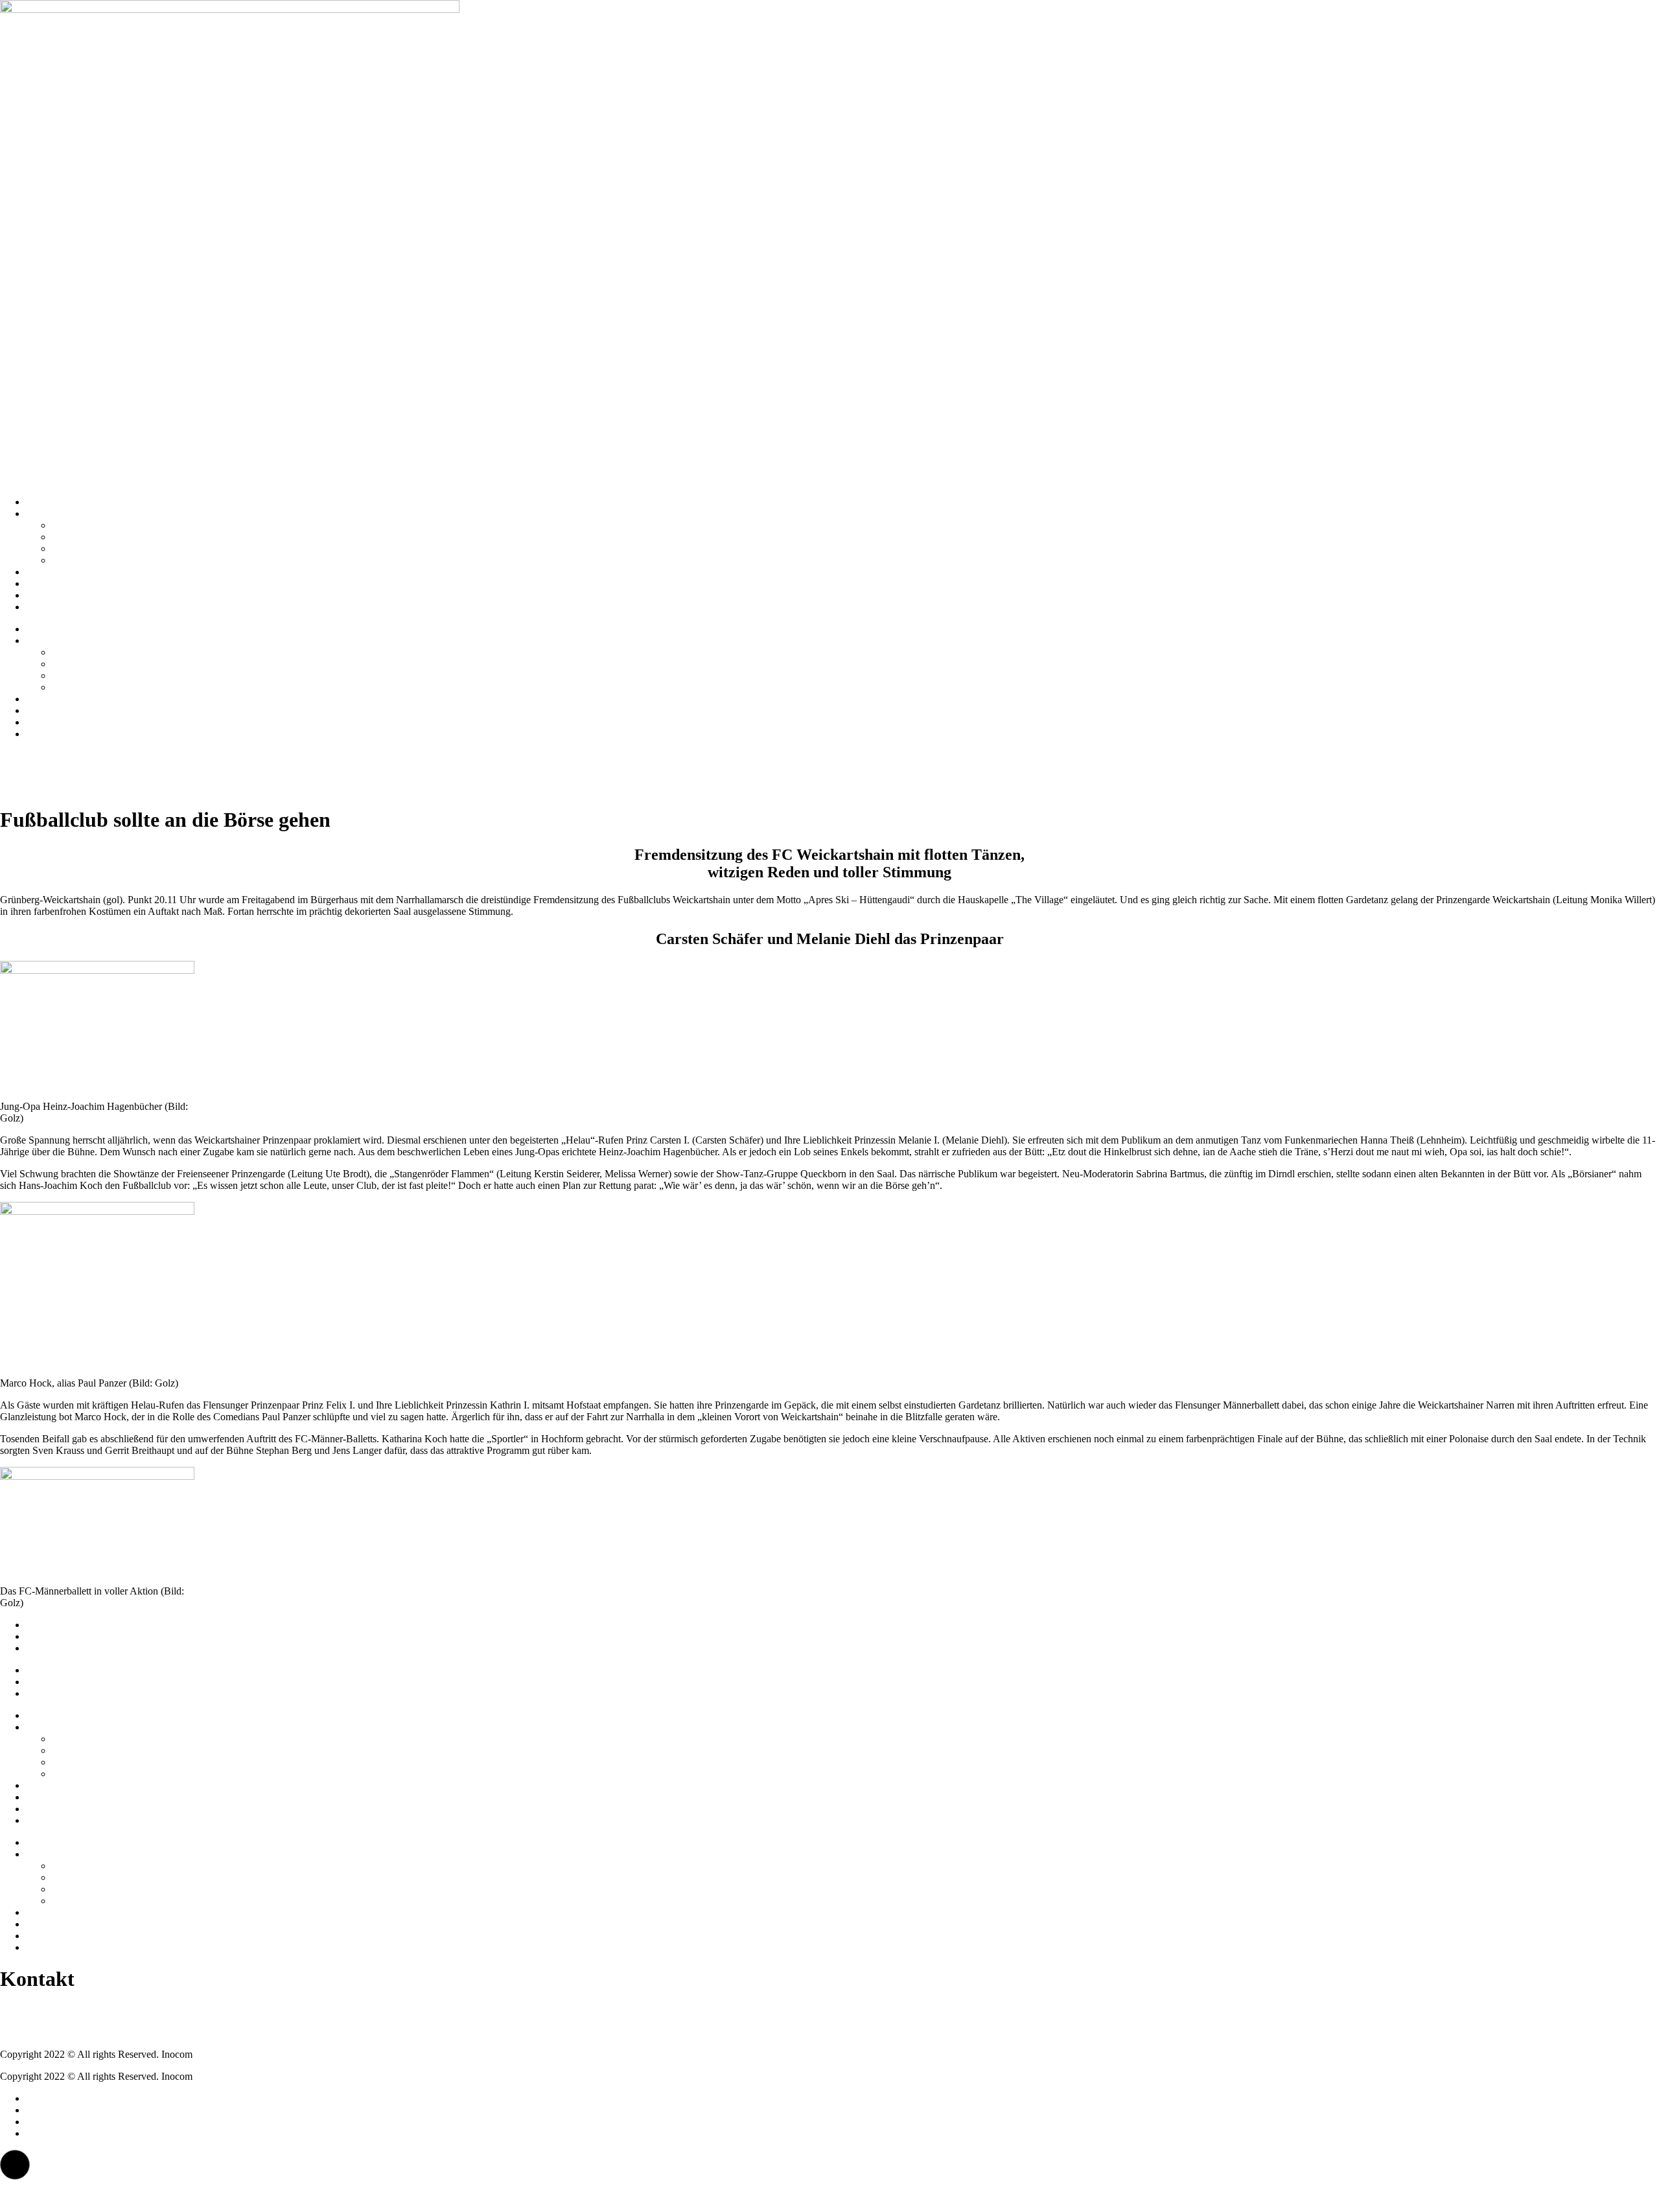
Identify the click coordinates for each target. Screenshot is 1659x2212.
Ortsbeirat (72, 537)
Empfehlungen (56, 583)
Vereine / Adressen (90, 525)
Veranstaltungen (59, 607)
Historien (45, 572)
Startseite (44, 502)
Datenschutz (51, 1636)
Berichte (43, 595)
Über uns (45, 513)
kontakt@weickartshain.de (54, 2032)
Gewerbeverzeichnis (94, 560)
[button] (15, 2165)
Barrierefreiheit (57, 1648)
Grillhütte (71, 548)
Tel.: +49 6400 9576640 (50, 2010)
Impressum (48, 1625)
